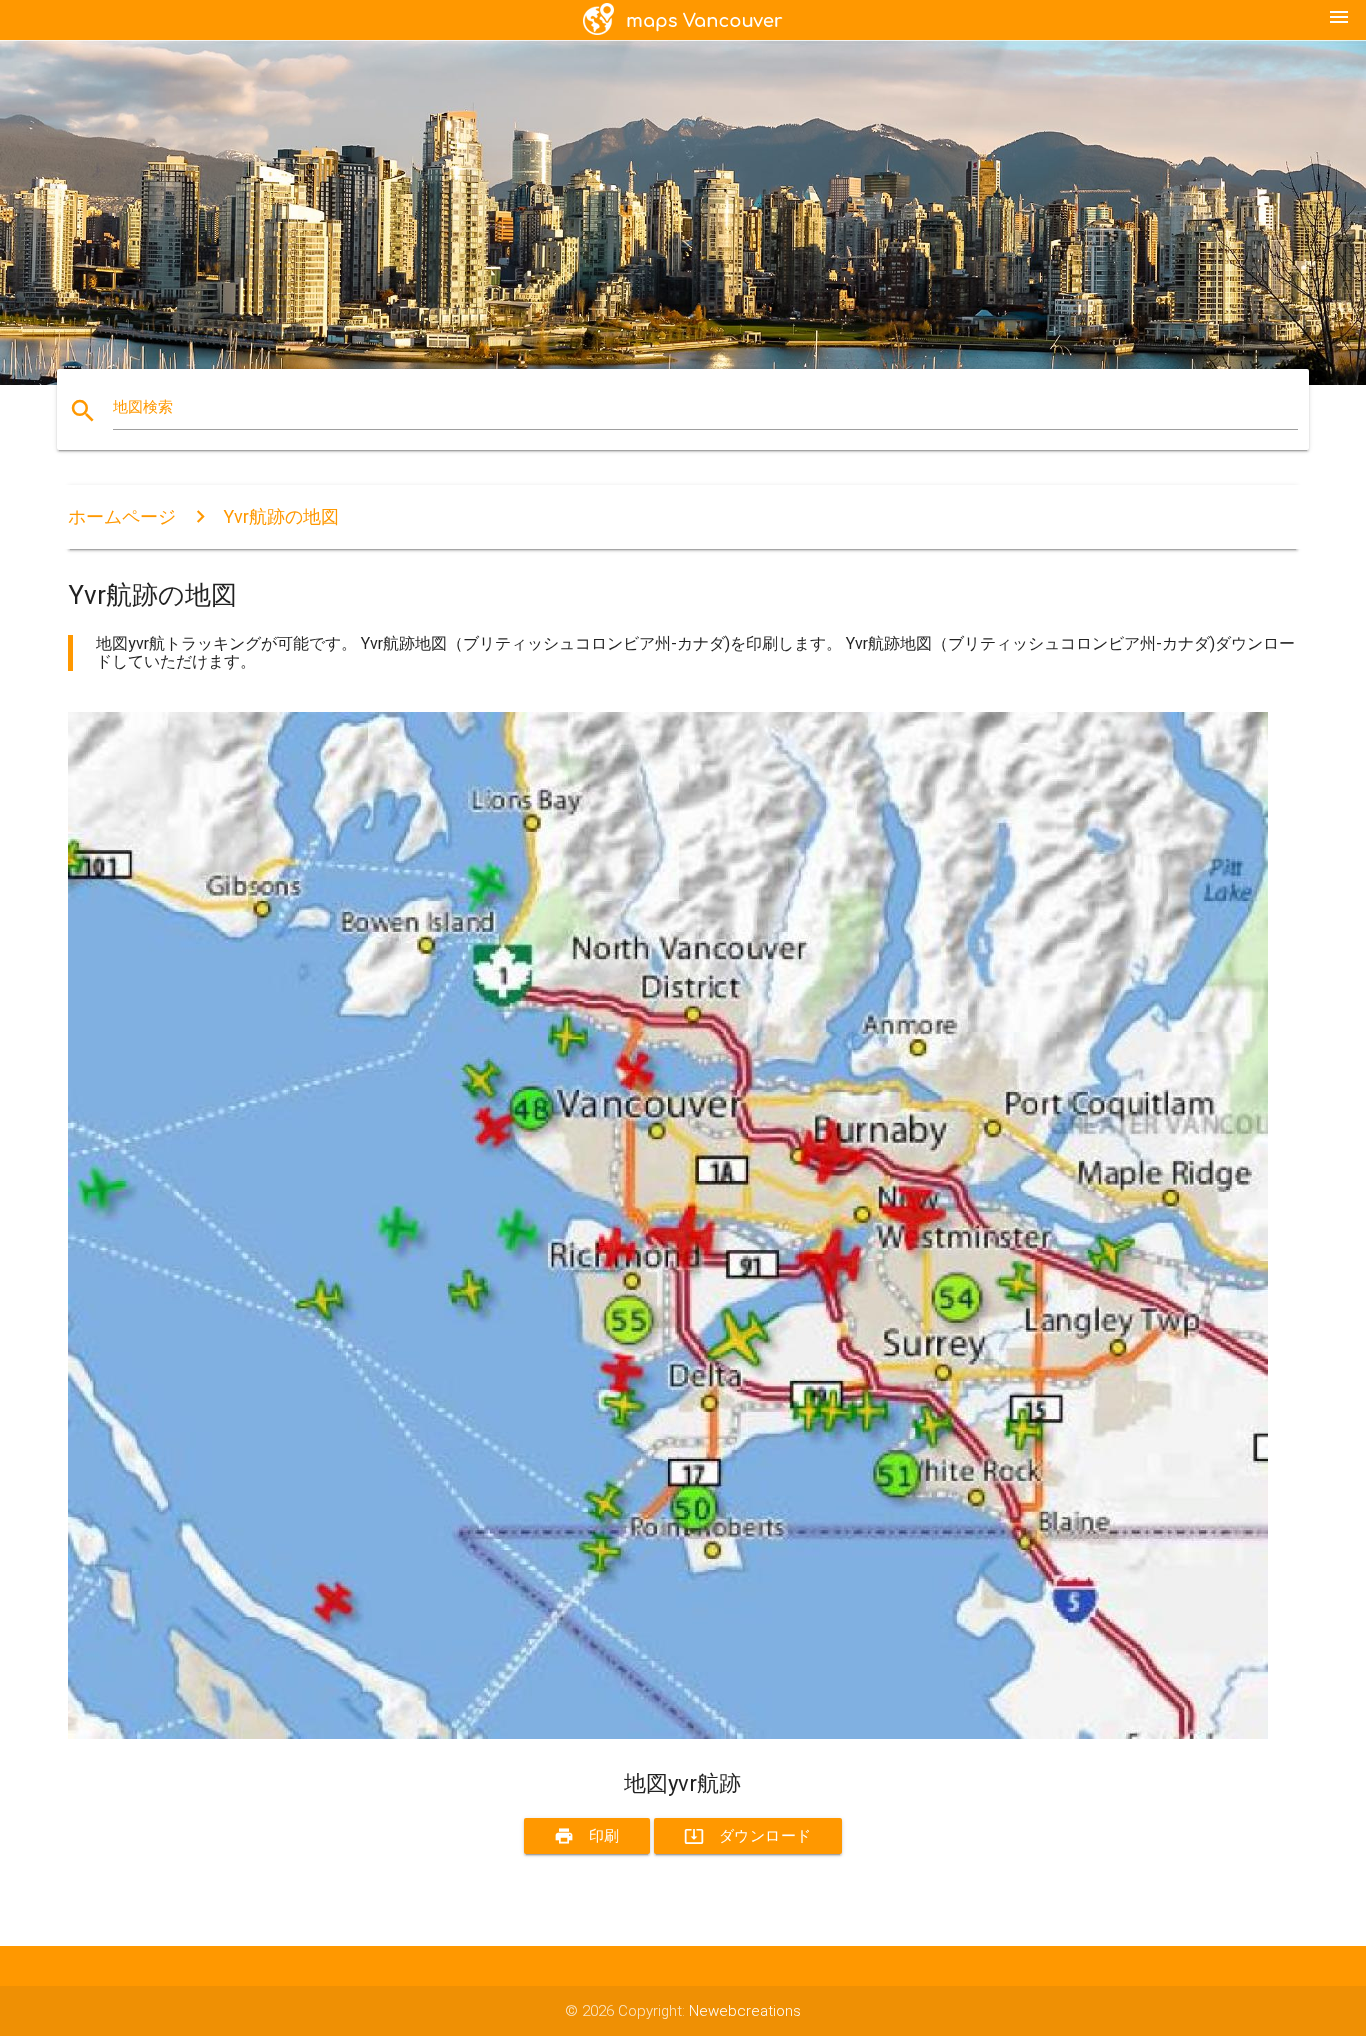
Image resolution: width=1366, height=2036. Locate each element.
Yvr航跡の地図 (281, 516)
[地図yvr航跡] (668, 1734)
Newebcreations (745, 2011)
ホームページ (122, 516)
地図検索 (143, 407)
